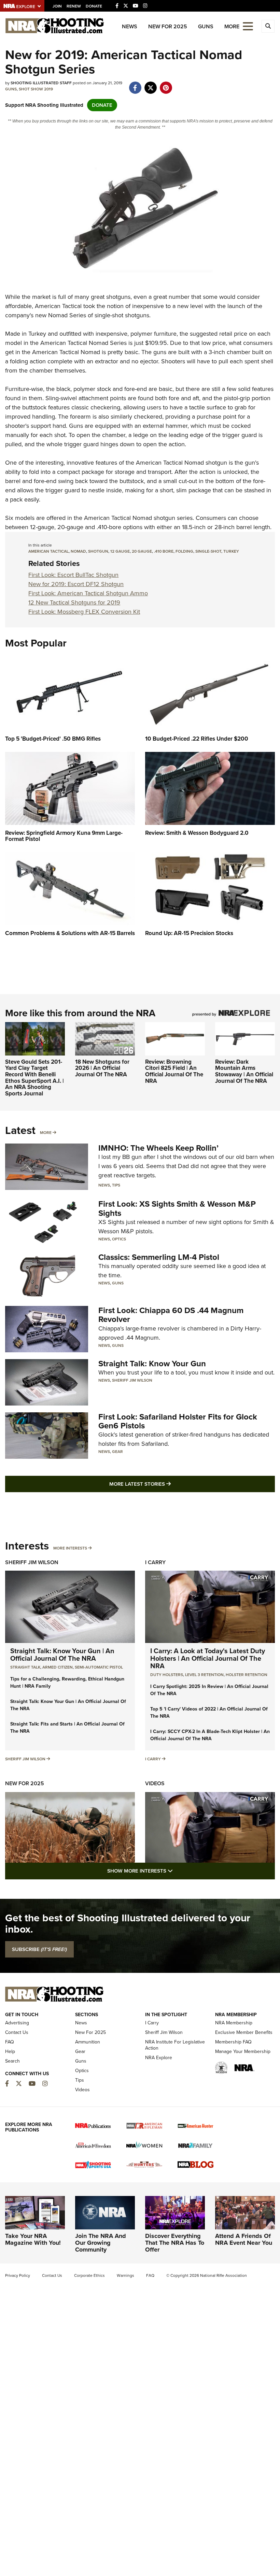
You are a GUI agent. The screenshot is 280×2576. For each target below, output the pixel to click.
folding (184, 551)
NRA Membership (234, 2023)
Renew (74, 6)
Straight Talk (25, 1667)
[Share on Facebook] (135, 84)
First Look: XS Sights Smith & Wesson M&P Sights (177, 1208)
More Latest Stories (168, 1484)
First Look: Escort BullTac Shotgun (73, 575)
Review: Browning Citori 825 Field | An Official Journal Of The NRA (174, 1071)
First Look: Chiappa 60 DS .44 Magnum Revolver (171, 1315)
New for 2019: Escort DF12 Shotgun (76, 584)
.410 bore (164, 551)
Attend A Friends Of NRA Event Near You (244, 2239)
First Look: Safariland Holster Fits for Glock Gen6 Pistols (178, 1421)
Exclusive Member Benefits (244, 2032)
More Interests (70, 1548)
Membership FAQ (233, 2042)
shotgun (98, 551)
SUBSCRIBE (39, 1949)
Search (12, 2061)
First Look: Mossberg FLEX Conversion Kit (84, 612)
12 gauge (120, 551)
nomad (78, 551)
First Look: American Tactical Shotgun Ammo (88, 593)
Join (57, 6)
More (46, 1133)
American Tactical (58, 306)
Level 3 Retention (204, 1675)
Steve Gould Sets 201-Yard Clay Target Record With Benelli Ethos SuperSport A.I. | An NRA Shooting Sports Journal (34, 1078)
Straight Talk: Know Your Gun (152, 1364)
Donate (94, 6)
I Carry (155, 1562)
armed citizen (58, 1667)
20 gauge (142, 551)
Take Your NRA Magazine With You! (33, 2239)
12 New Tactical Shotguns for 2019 (74, 602)
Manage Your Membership (243, 2051)
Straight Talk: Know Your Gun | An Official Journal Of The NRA (62, 1655)
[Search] (268, 26)
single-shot (208, 551)
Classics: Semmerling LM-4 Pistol (159, 1257)
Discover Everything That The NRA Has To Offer (175, 2243)
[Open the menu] (248, 26)
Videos (155, 1783)
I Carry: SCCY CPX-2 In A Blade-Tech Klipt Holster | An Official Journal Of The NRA (210, 1735)
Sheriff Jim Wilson (132, 1380)
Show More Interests (177, 1871)
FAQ (10, 2042)
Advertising (17, 2023)
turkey (231, 551)
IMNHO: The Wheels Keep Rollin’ (158, 1148)
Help (10, 2051)
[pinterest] (166, 84)
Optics (119, 1239)
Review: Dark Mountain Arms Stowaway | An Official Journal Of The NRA (244, 1071)
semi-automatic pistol (99, 1667)
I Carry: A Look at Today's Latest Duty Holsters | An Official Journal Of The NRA (208, 1658)
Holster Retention (247, 1675)
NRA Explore (159, 2058)
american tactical (48, 551)
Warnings (125, 2275)
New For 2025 (168, 26)
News (130, 26)
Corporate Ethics (89, 2275)
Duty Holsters (167, 1675)
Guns (206, 26)
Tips (116, 1185)
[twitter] (150, 84)
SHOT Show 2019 (36, 89)
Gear (117, 1452)
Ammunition (88, 2042)
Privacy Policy (18, 2275)
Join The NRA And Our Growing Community (101, 2243)
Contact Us (17, 2032)
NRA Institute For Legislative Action (175, 2045)
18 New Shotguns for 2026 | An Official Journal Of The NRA (102, 1068)
